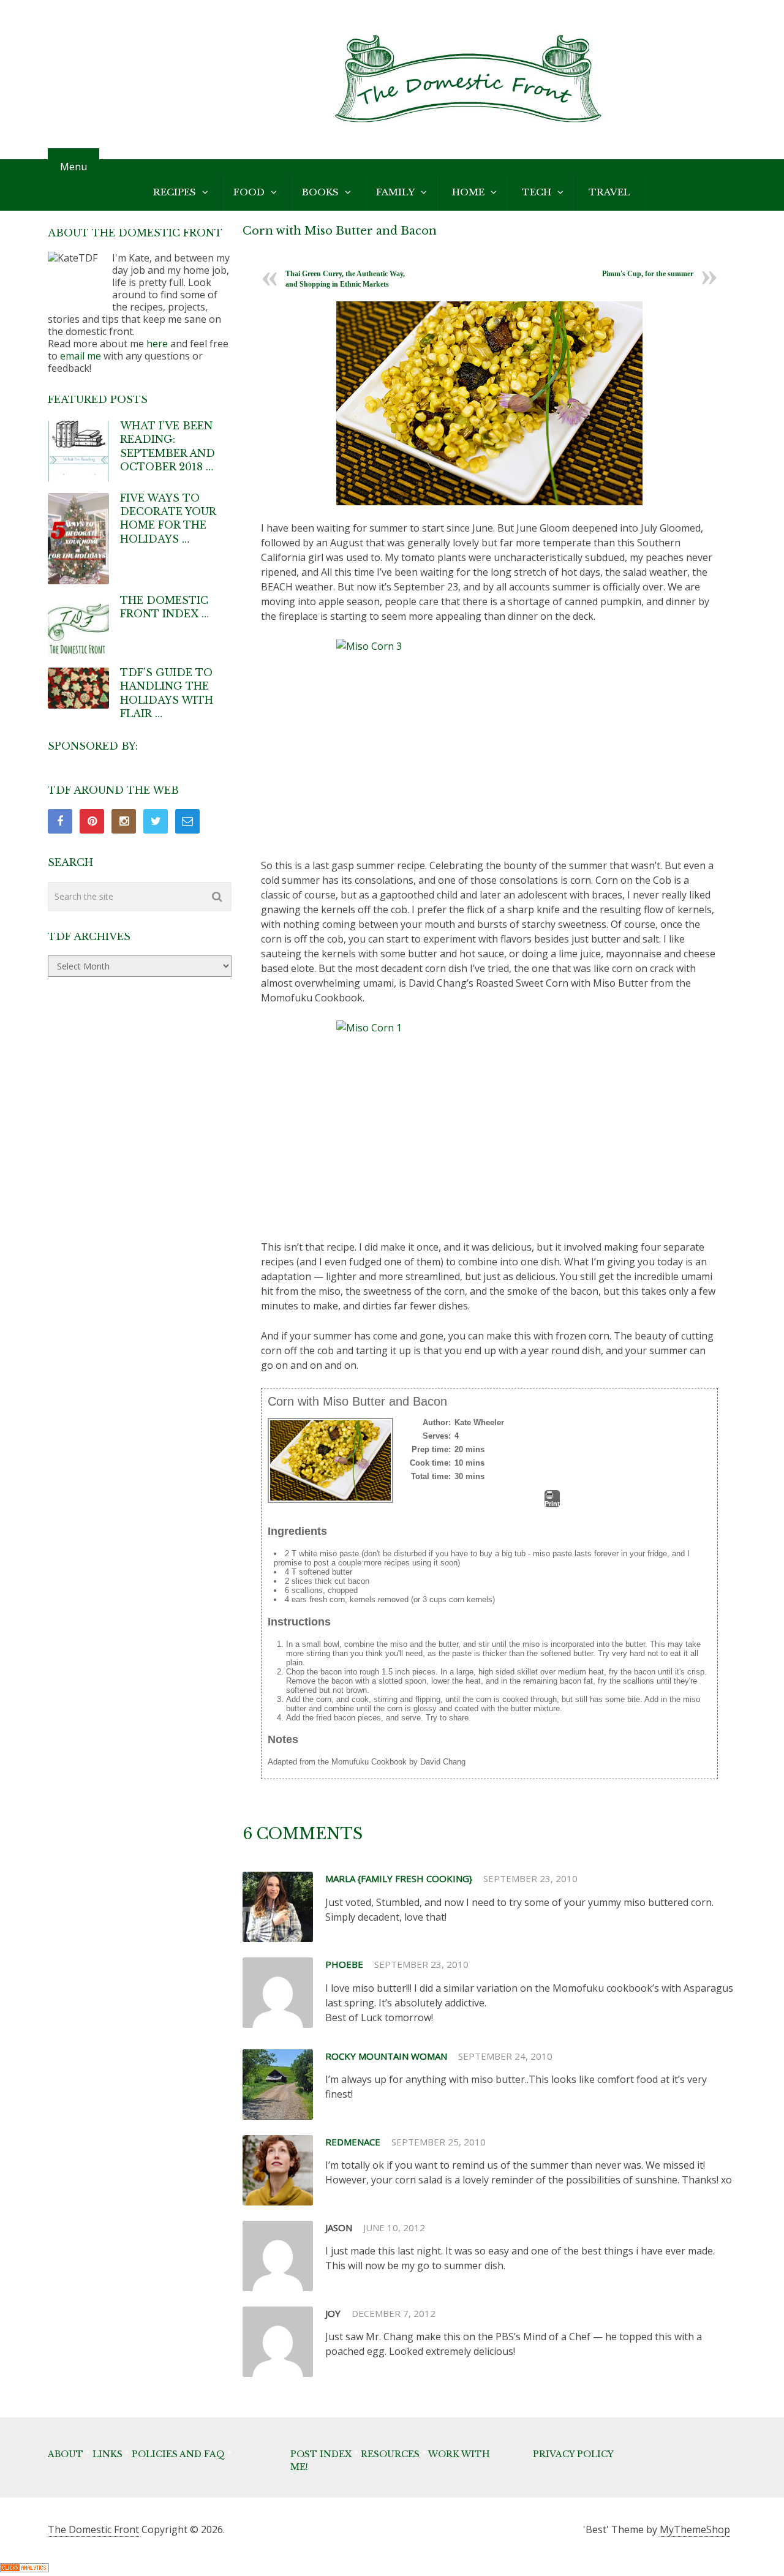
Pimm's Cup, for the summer (648, 274)
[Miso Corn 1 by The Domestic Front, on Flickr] (489, 1122)
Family (395, 192)
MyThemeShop (695, 2529)
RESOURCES (390, 2454)
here (157, 344)
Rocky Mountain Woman (386, 2056)
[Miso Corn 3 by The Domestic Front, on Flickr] (489, 741)
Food (249, 192)
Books (320, 192)
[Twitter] (156, 821)
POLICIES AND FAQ (178, 2454)
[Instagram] (124, 821)
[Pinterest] (92, 821)
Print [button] (552, 1504)
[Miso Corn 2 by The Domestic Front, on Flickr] (489, 403)
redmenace (353, 2142)
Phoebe (344, 1964)
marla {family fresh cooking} (399, 1878)
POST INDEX (321, 2454)
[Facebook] (60, 821)
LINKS (107, 2454)
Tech (537, 192)
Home (468, 192)
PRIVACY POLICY (573, 2454)
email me (81, 356)
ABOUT (66, 2454)
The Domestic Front (93, 2529)
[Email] (187, 821)
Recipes (175, 192)
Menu (73, 167)
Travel (609, 192)
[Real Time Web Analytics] (24, 2569)
